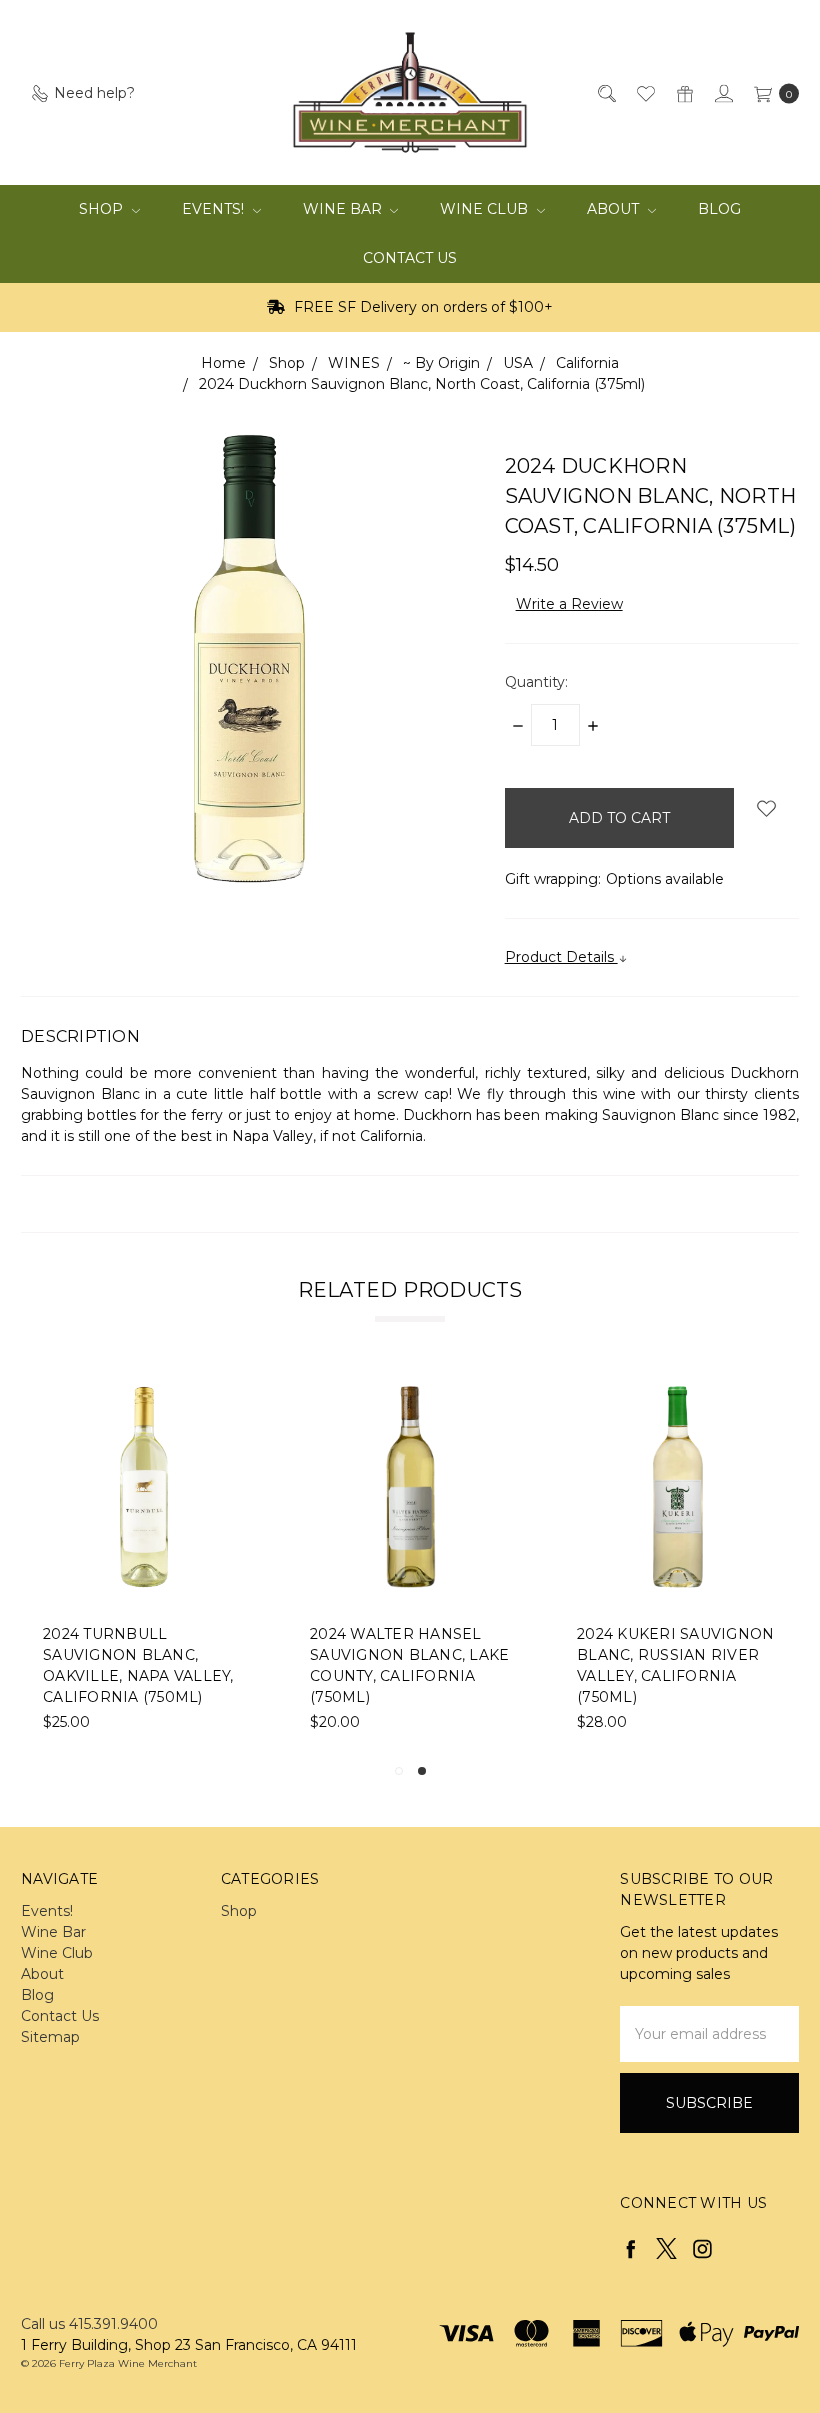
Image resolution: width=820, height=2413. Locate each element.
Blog (719, 209)
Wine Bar (344, 209)
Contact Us (410, 258)
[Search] (605, 92)
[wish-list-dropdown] (766, 808)
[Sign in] (722, 92)
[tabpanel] (411, 1559)
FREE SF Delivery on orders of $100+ (421, 307)
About (615, 209)
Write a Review (569, 604)
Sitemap (50, 2037)
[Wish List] (644, 92)
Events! (215, 209)
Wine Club (486, 209)
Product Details (561, 957)
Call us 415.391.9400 (89, 2324)
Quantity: (536, 682)
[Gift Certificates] (683, 92)
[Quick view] (232, 1399)
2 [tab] (422, 1771)
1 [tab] (399, 1771)
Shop (103, 209)
